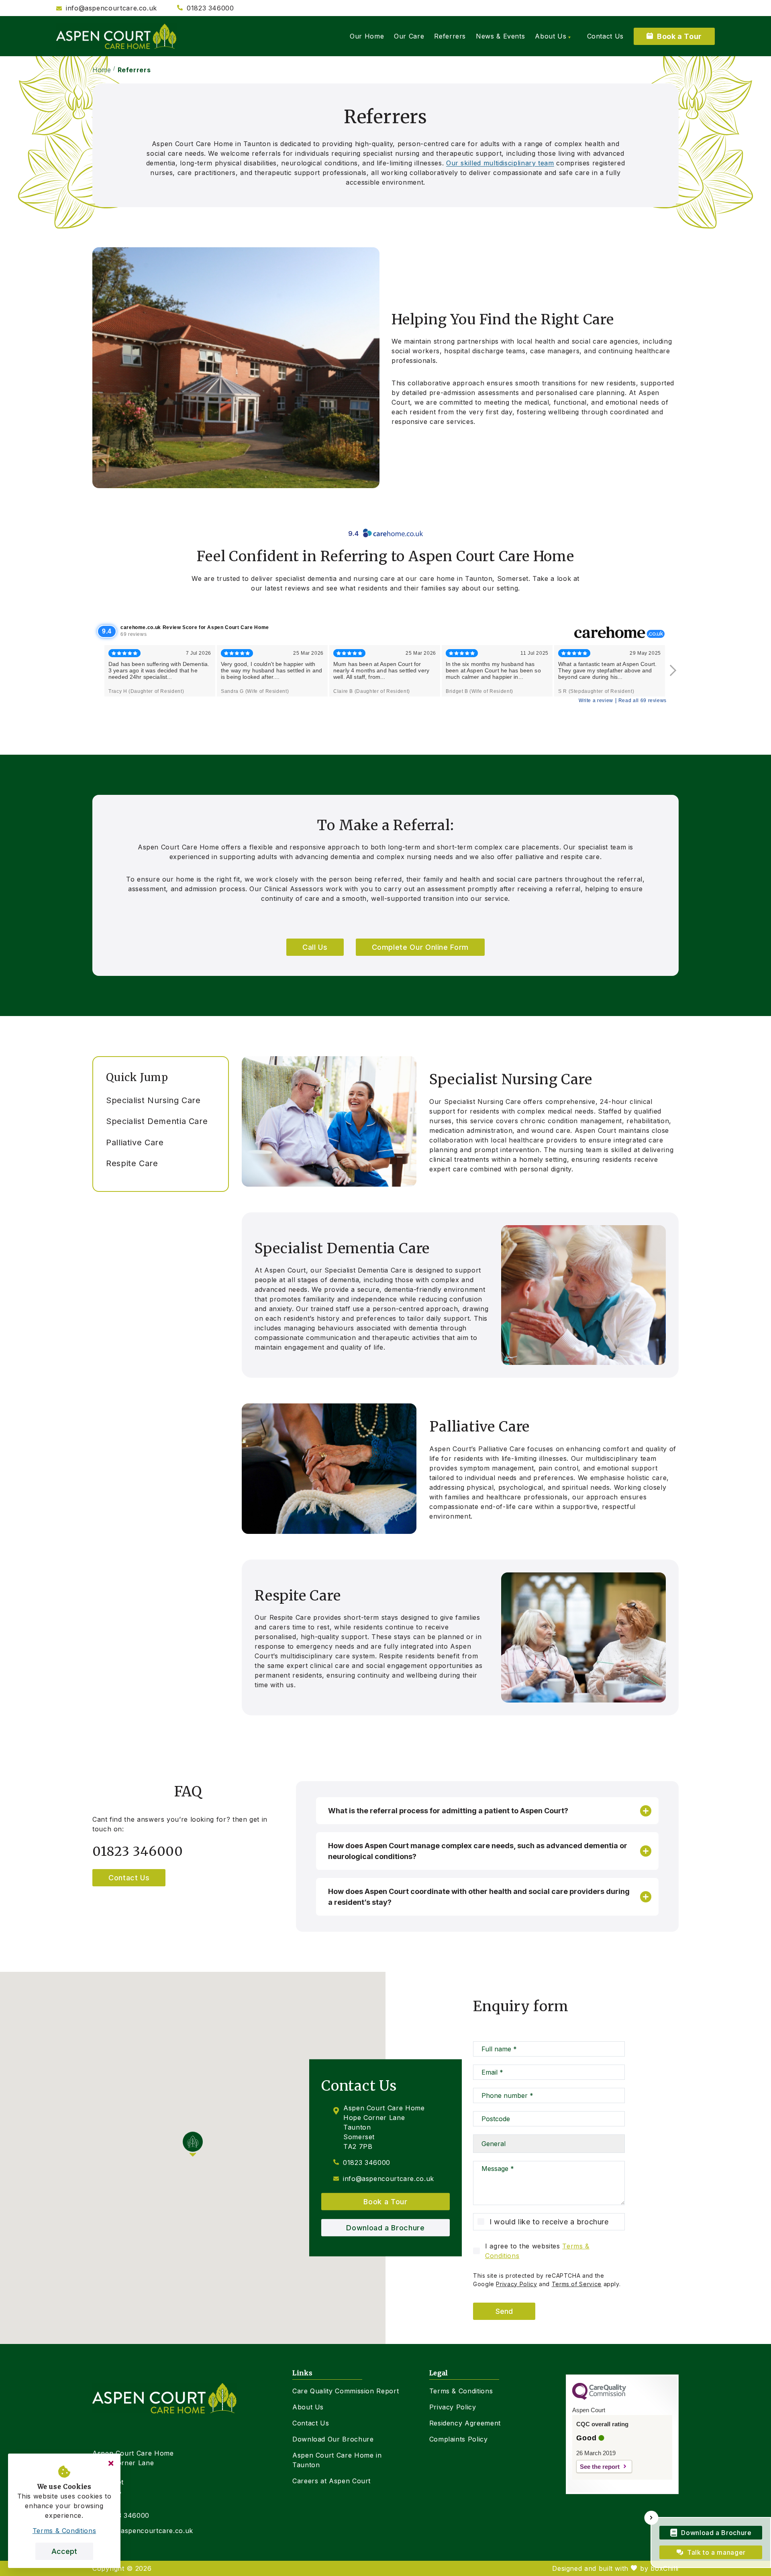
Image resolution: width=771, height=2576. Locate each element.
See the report (600, 2467)
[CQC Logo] (599, 2398)
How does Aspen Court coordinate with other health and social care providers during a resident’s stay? (479, 1897)
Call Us (315, 947)
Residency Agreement (465, 2423)
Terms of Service (577, 2284)
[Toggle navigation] (213, 1071)
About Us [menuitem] (551, 36)
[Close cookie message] (111, 2463)
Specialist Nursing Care (153, 1100)
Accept (64, 2551)
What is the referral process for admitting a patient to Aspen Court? (448, 1811)
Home (102, 70)
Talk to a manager (716, 2552)
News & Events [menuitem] (500, 36)
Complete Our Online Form (420, 947)
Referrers (134, 70)
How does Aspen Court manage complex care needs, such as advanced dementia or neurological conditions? (478, 1851)
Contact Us (129, 1878)
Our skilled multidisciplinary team (500, 163)
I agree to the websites (537, 2251)
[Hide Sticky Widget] (652, 2518)
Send (504, 2311)
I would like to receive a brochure (549, 2222)
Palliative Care (135, 1142)
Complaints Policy (459, 2439)
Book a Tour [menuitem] (679, 36)
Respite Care (132, 1163)
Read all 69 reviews (642, 701)
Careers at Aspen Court (331, 2481)
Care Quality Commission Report (346, 2391)
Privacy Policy (516, 2284)
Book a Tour (385, 2202)
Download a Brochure (385, 2228)
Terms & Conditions (461, 2391)
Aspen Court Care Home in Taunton (337, 2460)
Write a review (596, 701)
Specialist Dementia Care (157, 1121)
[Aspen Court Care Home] (116, 36)
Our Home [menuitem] (367, 36)
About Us (308, 2407)
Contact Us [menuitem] (605, 36)
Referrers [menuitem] (450, 36)
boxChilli (665, 2568)
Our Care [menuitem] (409, 36)
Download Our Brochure (333, 2439)
